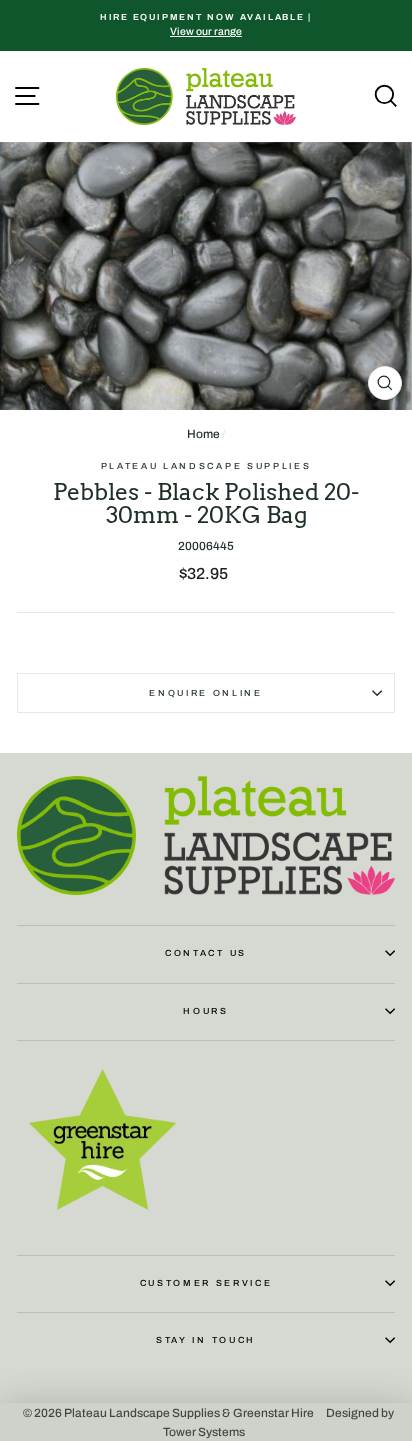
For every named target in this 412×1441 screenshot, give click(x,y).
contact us (206, 953)
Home (203, 434)
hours (205, 1011)
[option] (206, 25)
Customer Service (206, 1283)
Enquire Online (206, 693)
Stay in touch (206, 1340)
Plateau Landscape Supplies (206, 466)
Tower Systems (204, 1431)
